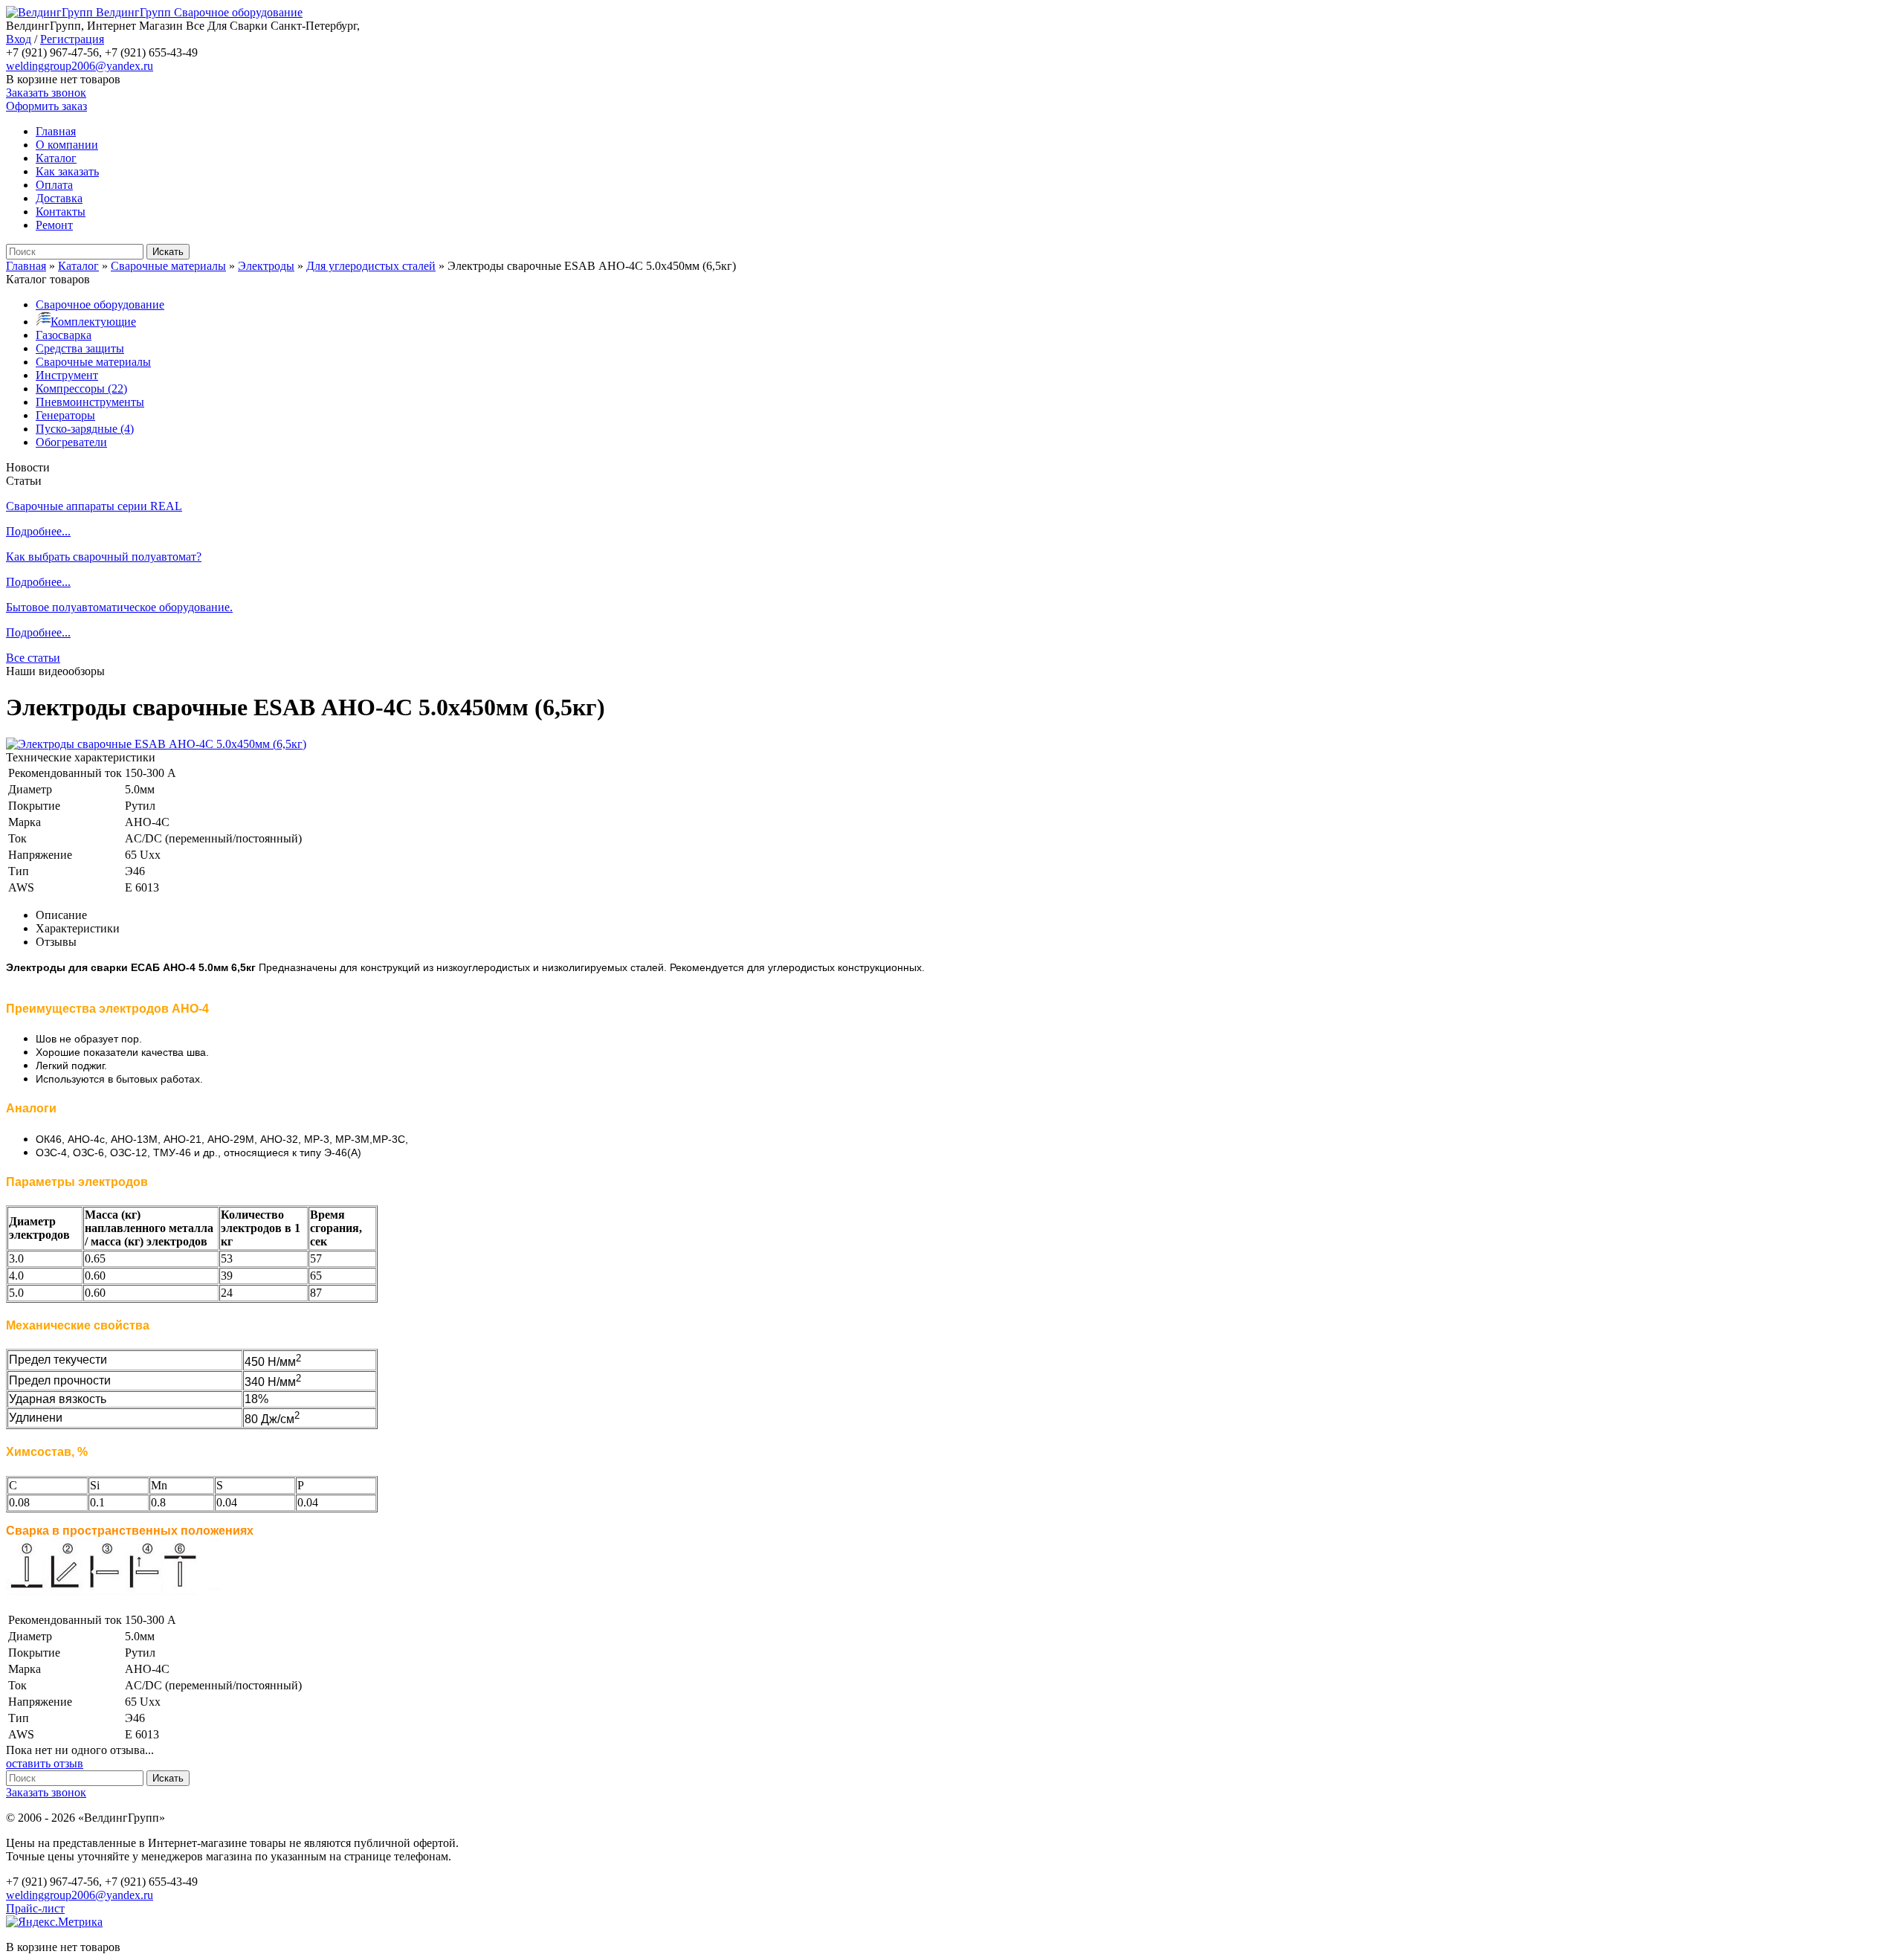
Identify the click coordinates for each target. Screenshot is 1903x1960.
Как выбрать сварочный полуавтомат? (104, 557)
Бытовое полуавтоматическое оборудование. (119, 607)
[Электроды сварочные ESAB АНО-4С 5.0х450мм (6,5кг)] (156, 744)
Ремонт (54, 225)
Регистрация (72, 39)
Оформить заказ (46, 106)
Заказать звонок (46, 93)
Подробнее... (38, 531)
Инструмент (67, 375)
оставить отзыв (45, 1763)
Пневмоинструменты (90, 402)
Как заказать (67, 171)
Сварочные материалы (93, 362)
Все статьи (33, 658)
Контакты (61, 212)
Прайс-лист (35, 1908)
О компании (67, 145)
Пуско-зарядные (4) (85, 429)
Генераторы (65, 415)
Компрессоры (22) (81, 389)
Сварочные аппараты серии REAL (94, 506)
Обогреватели (71, 442)
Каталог (56, 158)
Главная (56, 131)
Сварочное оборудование (100, 304)
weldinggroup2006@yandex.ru (80, 66)
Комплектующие (93, 322)
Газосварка (64, 335)
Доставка (59, 198)
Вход (19, 39)
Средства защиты (80, 348)
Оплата (54, 185)
